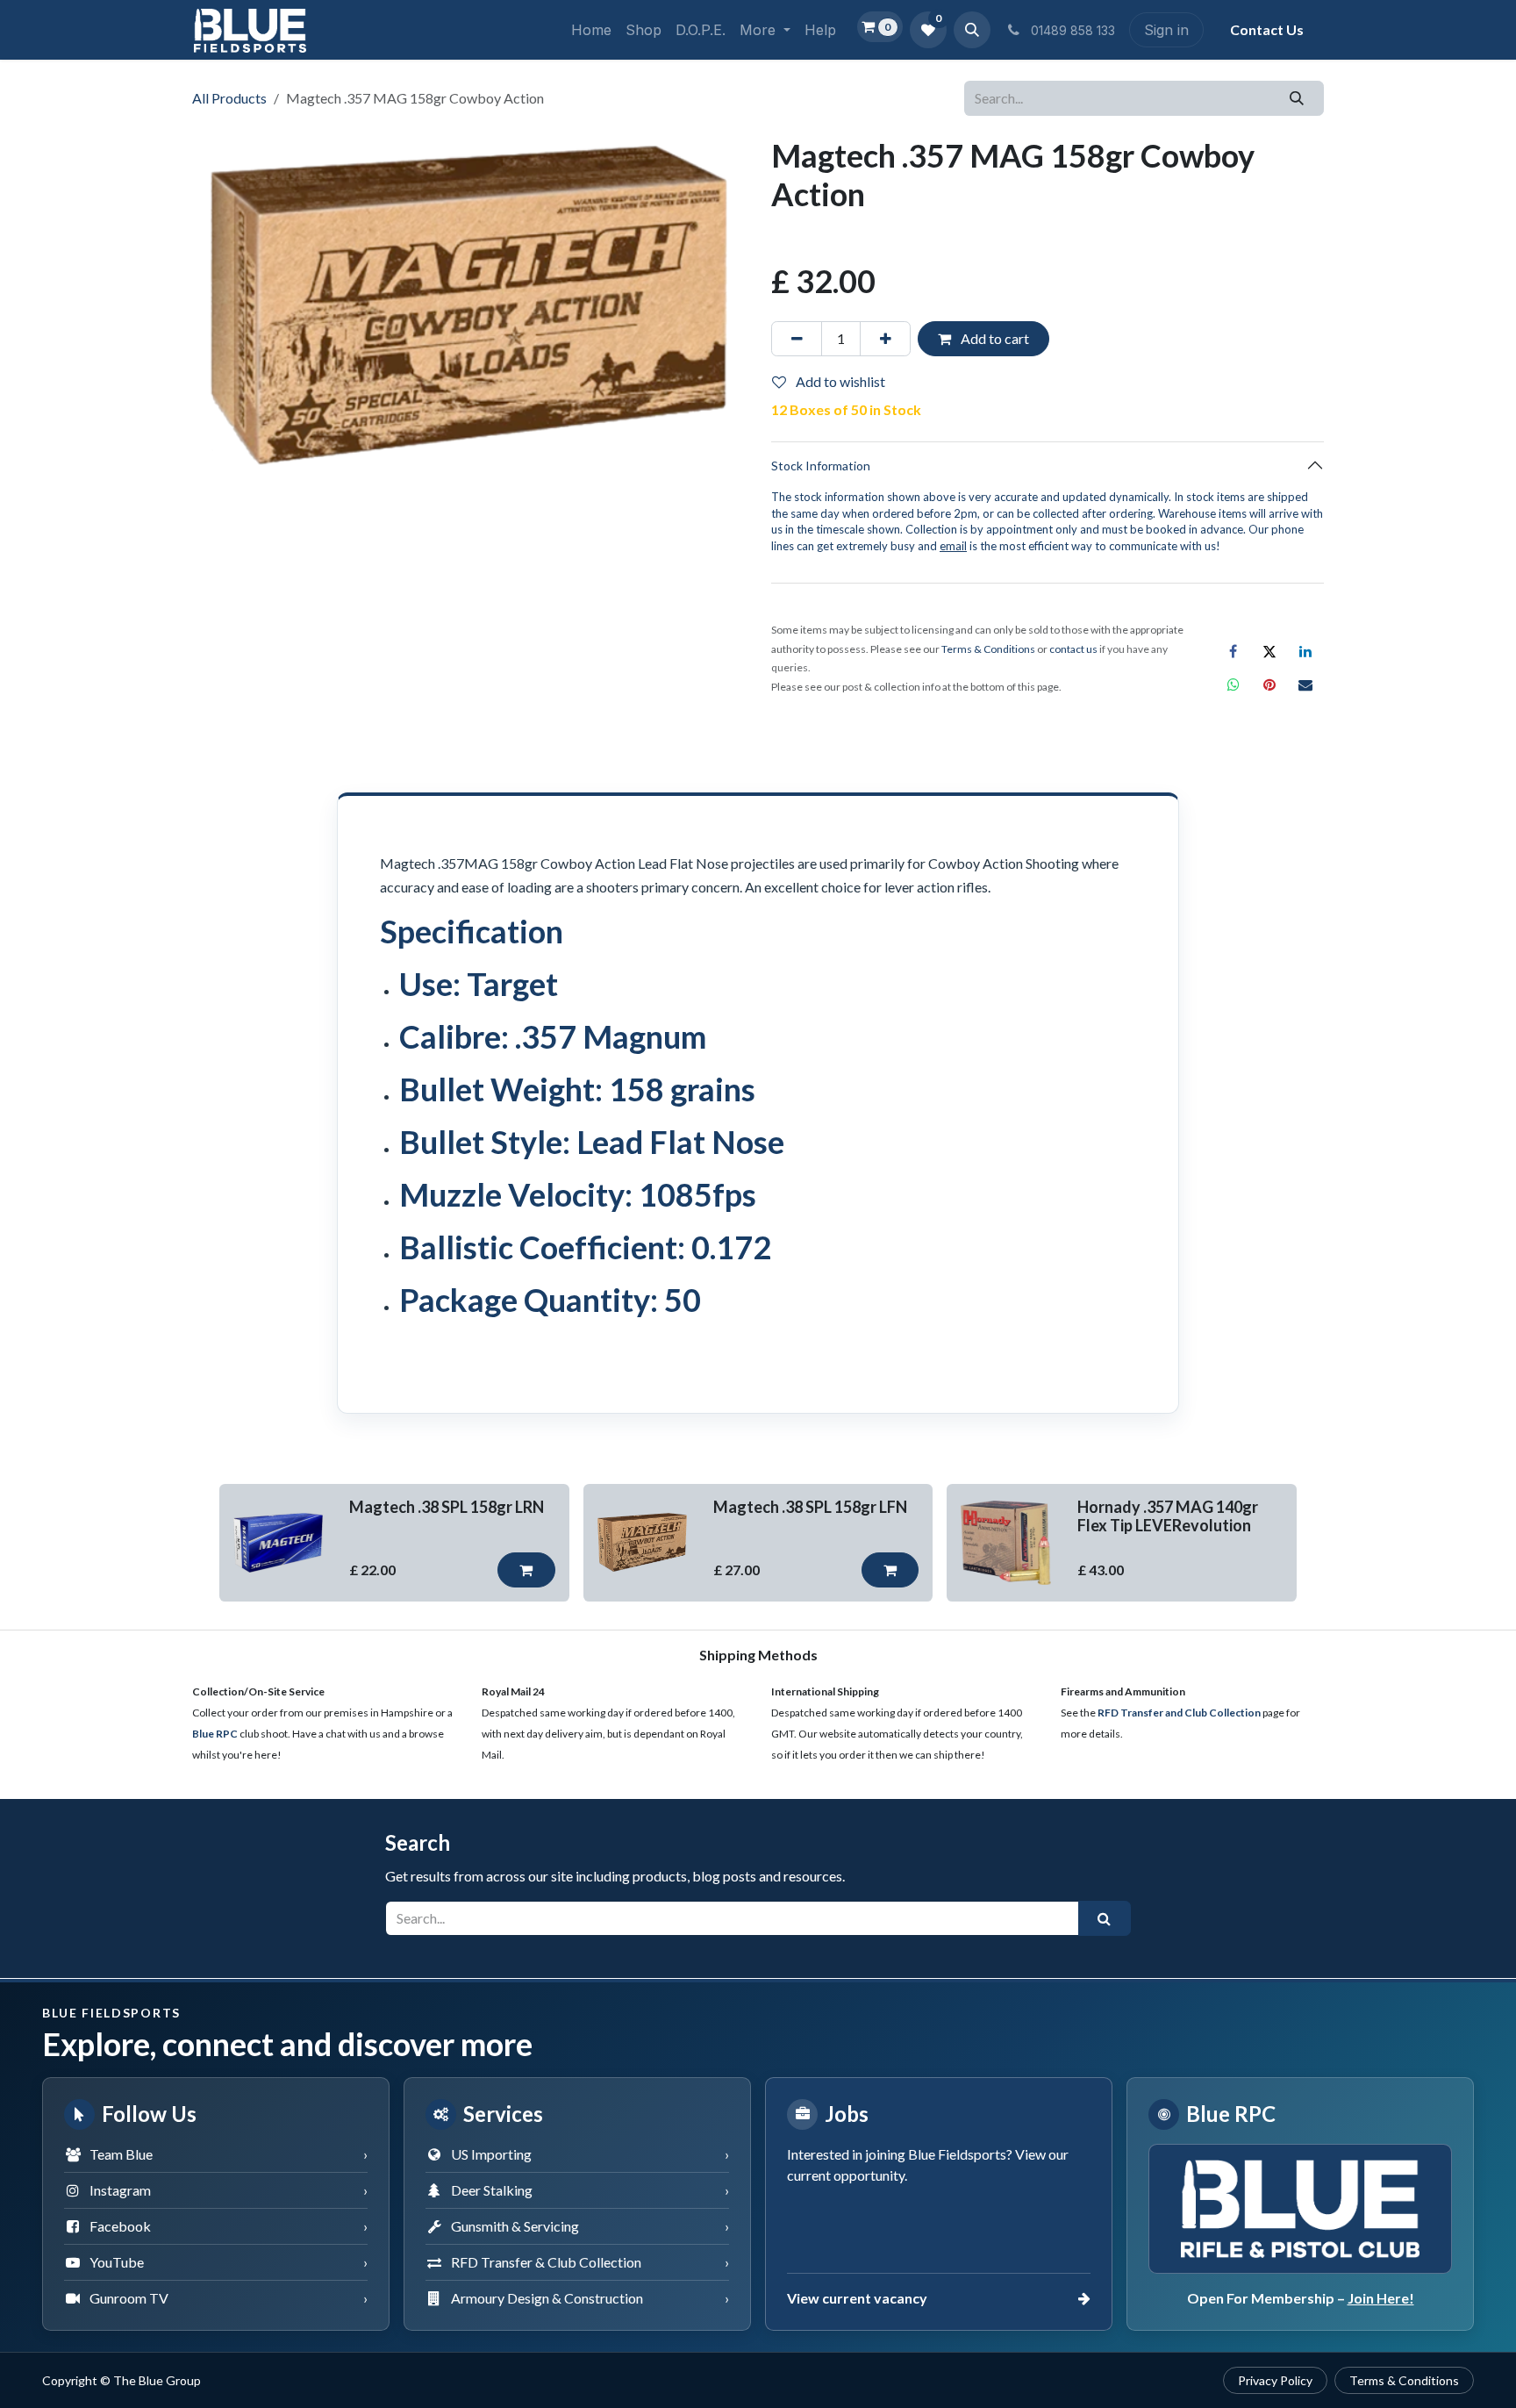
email (953, 546)
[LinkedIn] (1305, 651)
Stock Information (821, 466)
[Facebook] (1234, 651)
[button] (972, 30)
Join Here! (1381, 2298)
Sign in (1166, 30)
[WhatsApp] (1234, 684)
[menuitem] (591, 30)
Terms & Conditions (1404, 2380)
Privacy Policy (1275, 2380)
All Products (229, 98)
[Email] (1305, 684)
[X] (1269, 651)
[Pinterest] (1269, 684)
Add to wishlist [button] (839, 381)
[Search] (1297, 98)
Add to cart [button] (994, 338)
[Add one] (885, 339)
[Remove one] (797, 339)
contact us (1073, 649)
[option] (758, 1543)
